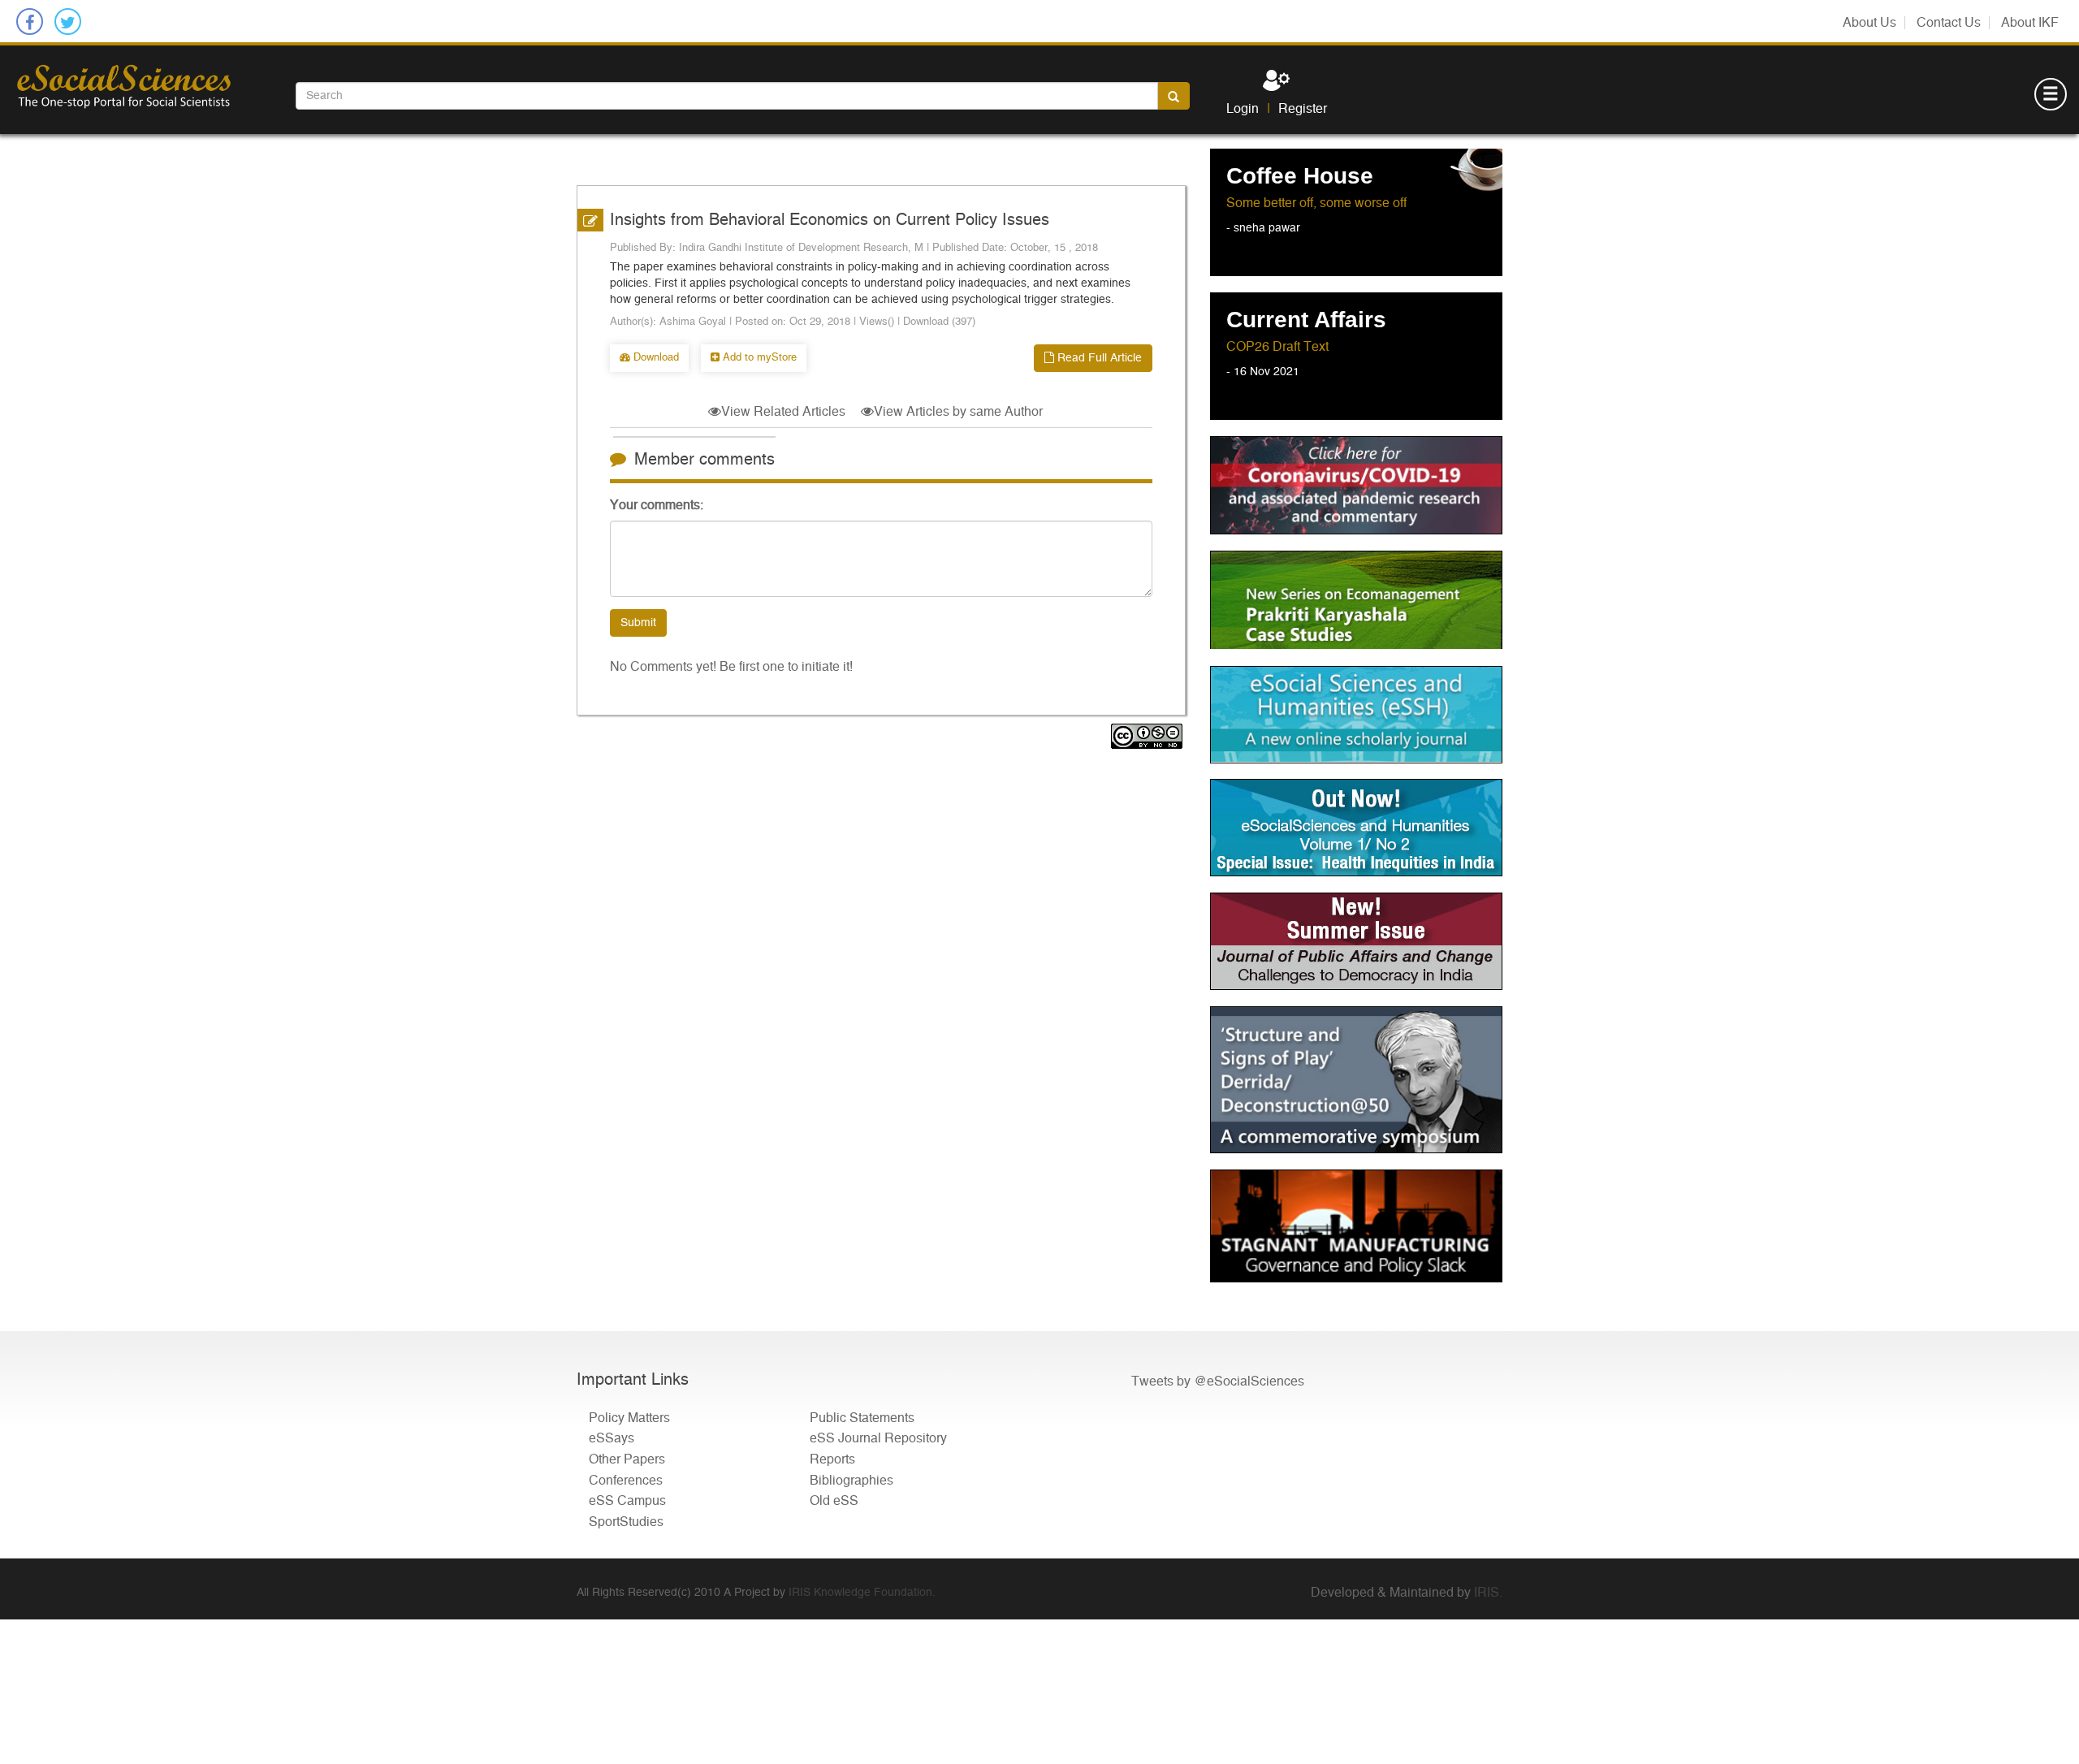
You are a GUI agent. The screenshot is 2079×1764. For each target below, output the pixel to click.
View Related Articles (783, 412)
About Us (1869, 23)
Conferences (626, 1481)
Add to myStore (758, 358)
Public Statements (862, 1418)
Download (655, 358)
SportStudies (626, 1522)
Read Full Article (1098, 358)
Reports (832, 1459)
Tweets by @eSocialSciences (1218, 1381)
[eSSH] (1356, 485)
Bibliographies (851, 1481)
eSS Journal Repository (878, 1439)
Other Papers (627, 1459)
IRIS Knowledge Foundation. (862, 1593)
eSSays (612, 1439)
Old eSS (834, 1502)
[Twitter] (68, 22)
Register (1303, 109)
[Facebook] (30, 22)
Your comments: (657, 505)
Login (1243, 109)
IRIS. (1488, 1593)
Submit (638, 623)
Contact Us (1949, 23)
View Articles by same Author (958, 412)
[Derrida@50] (1356, 1080)
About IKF (2030, 23)
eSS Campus (627, 1502)
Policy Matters (629, 1418)
